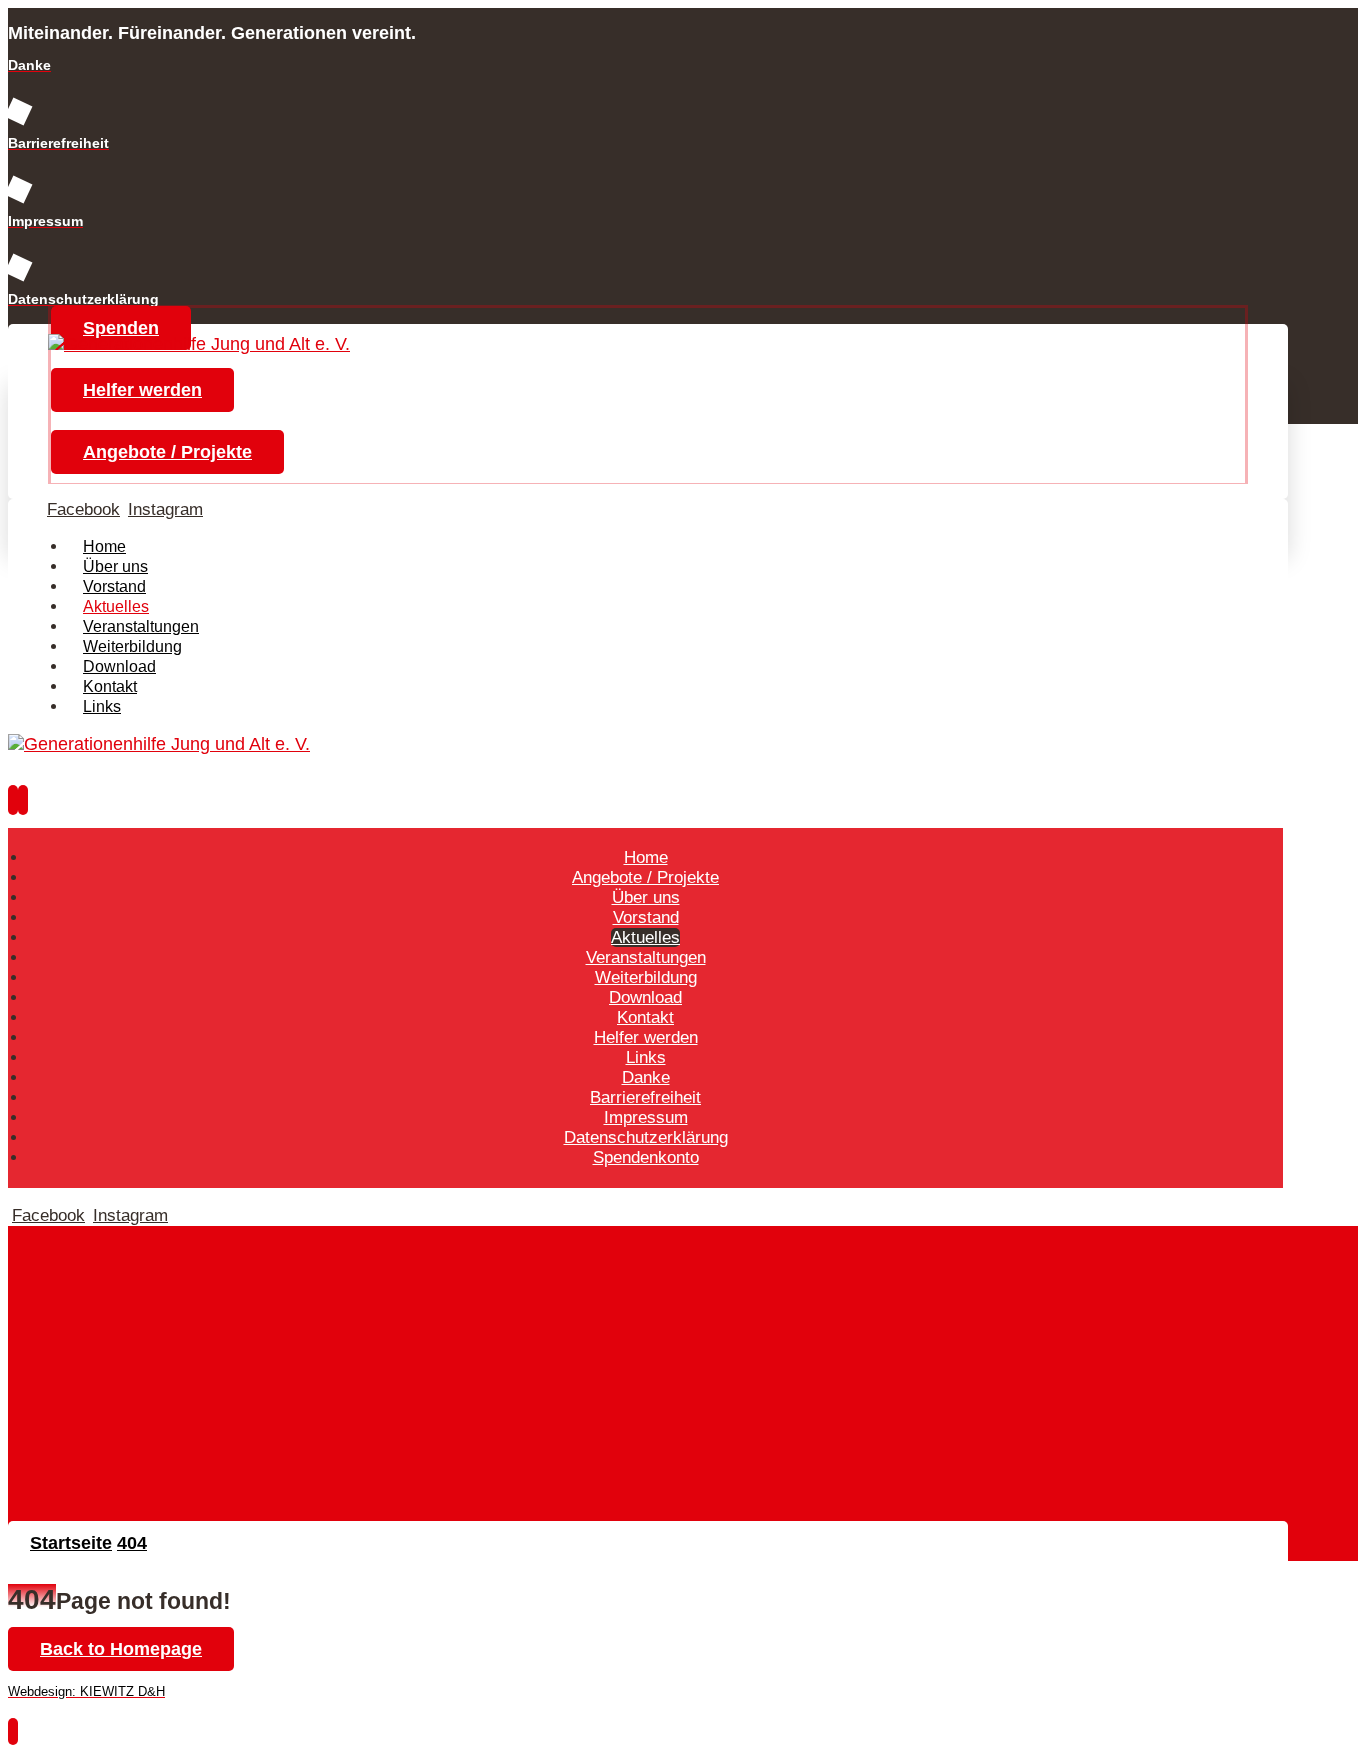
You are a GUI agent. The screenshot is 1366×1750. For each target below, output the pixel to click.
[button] (83, 509)
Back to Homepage (121, 1649)
